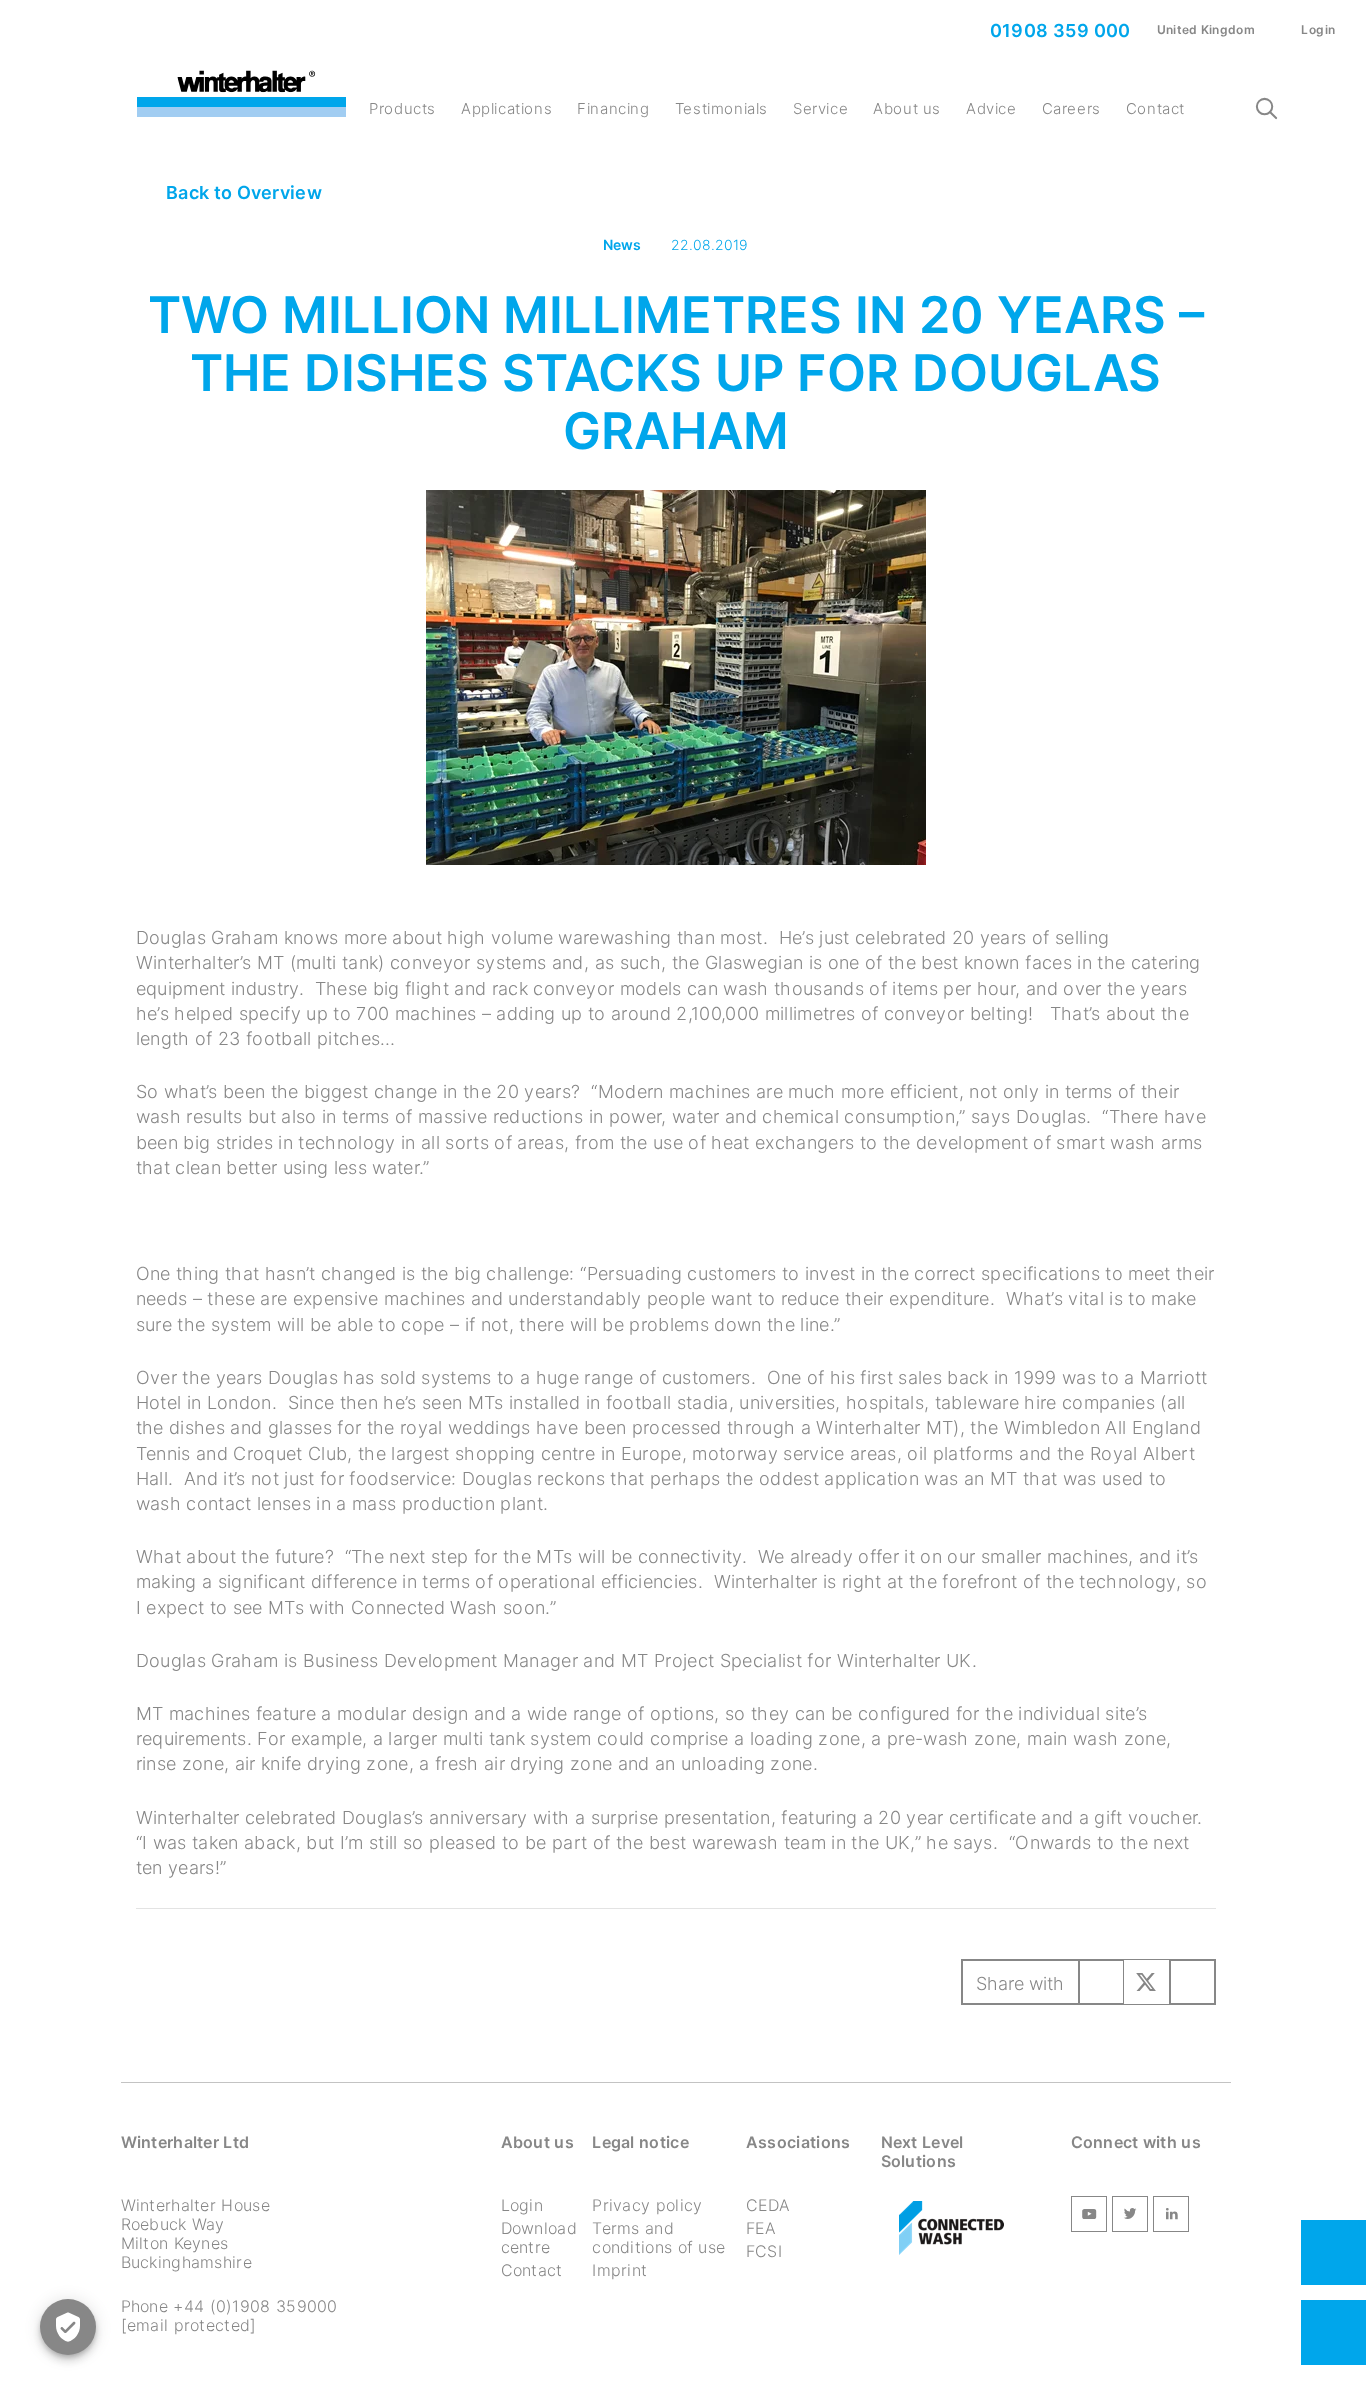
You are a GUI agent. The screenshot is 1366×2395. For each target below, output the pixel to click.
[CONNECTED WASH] (951, 2229)
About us (907, 108)
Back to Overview (242, 192)
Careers (1071, 108)
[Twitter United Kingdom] (1130, 2217)
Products (402, 108)
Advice (991, 108)
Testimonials (721, 108)
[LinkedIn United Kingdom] (1171, 2217)
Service (820, 108)
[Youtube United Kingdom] (1089, 2217)
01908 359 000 (1058, 30)
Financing (613, 108)
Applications (506, 108)
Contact (1155, 108)
